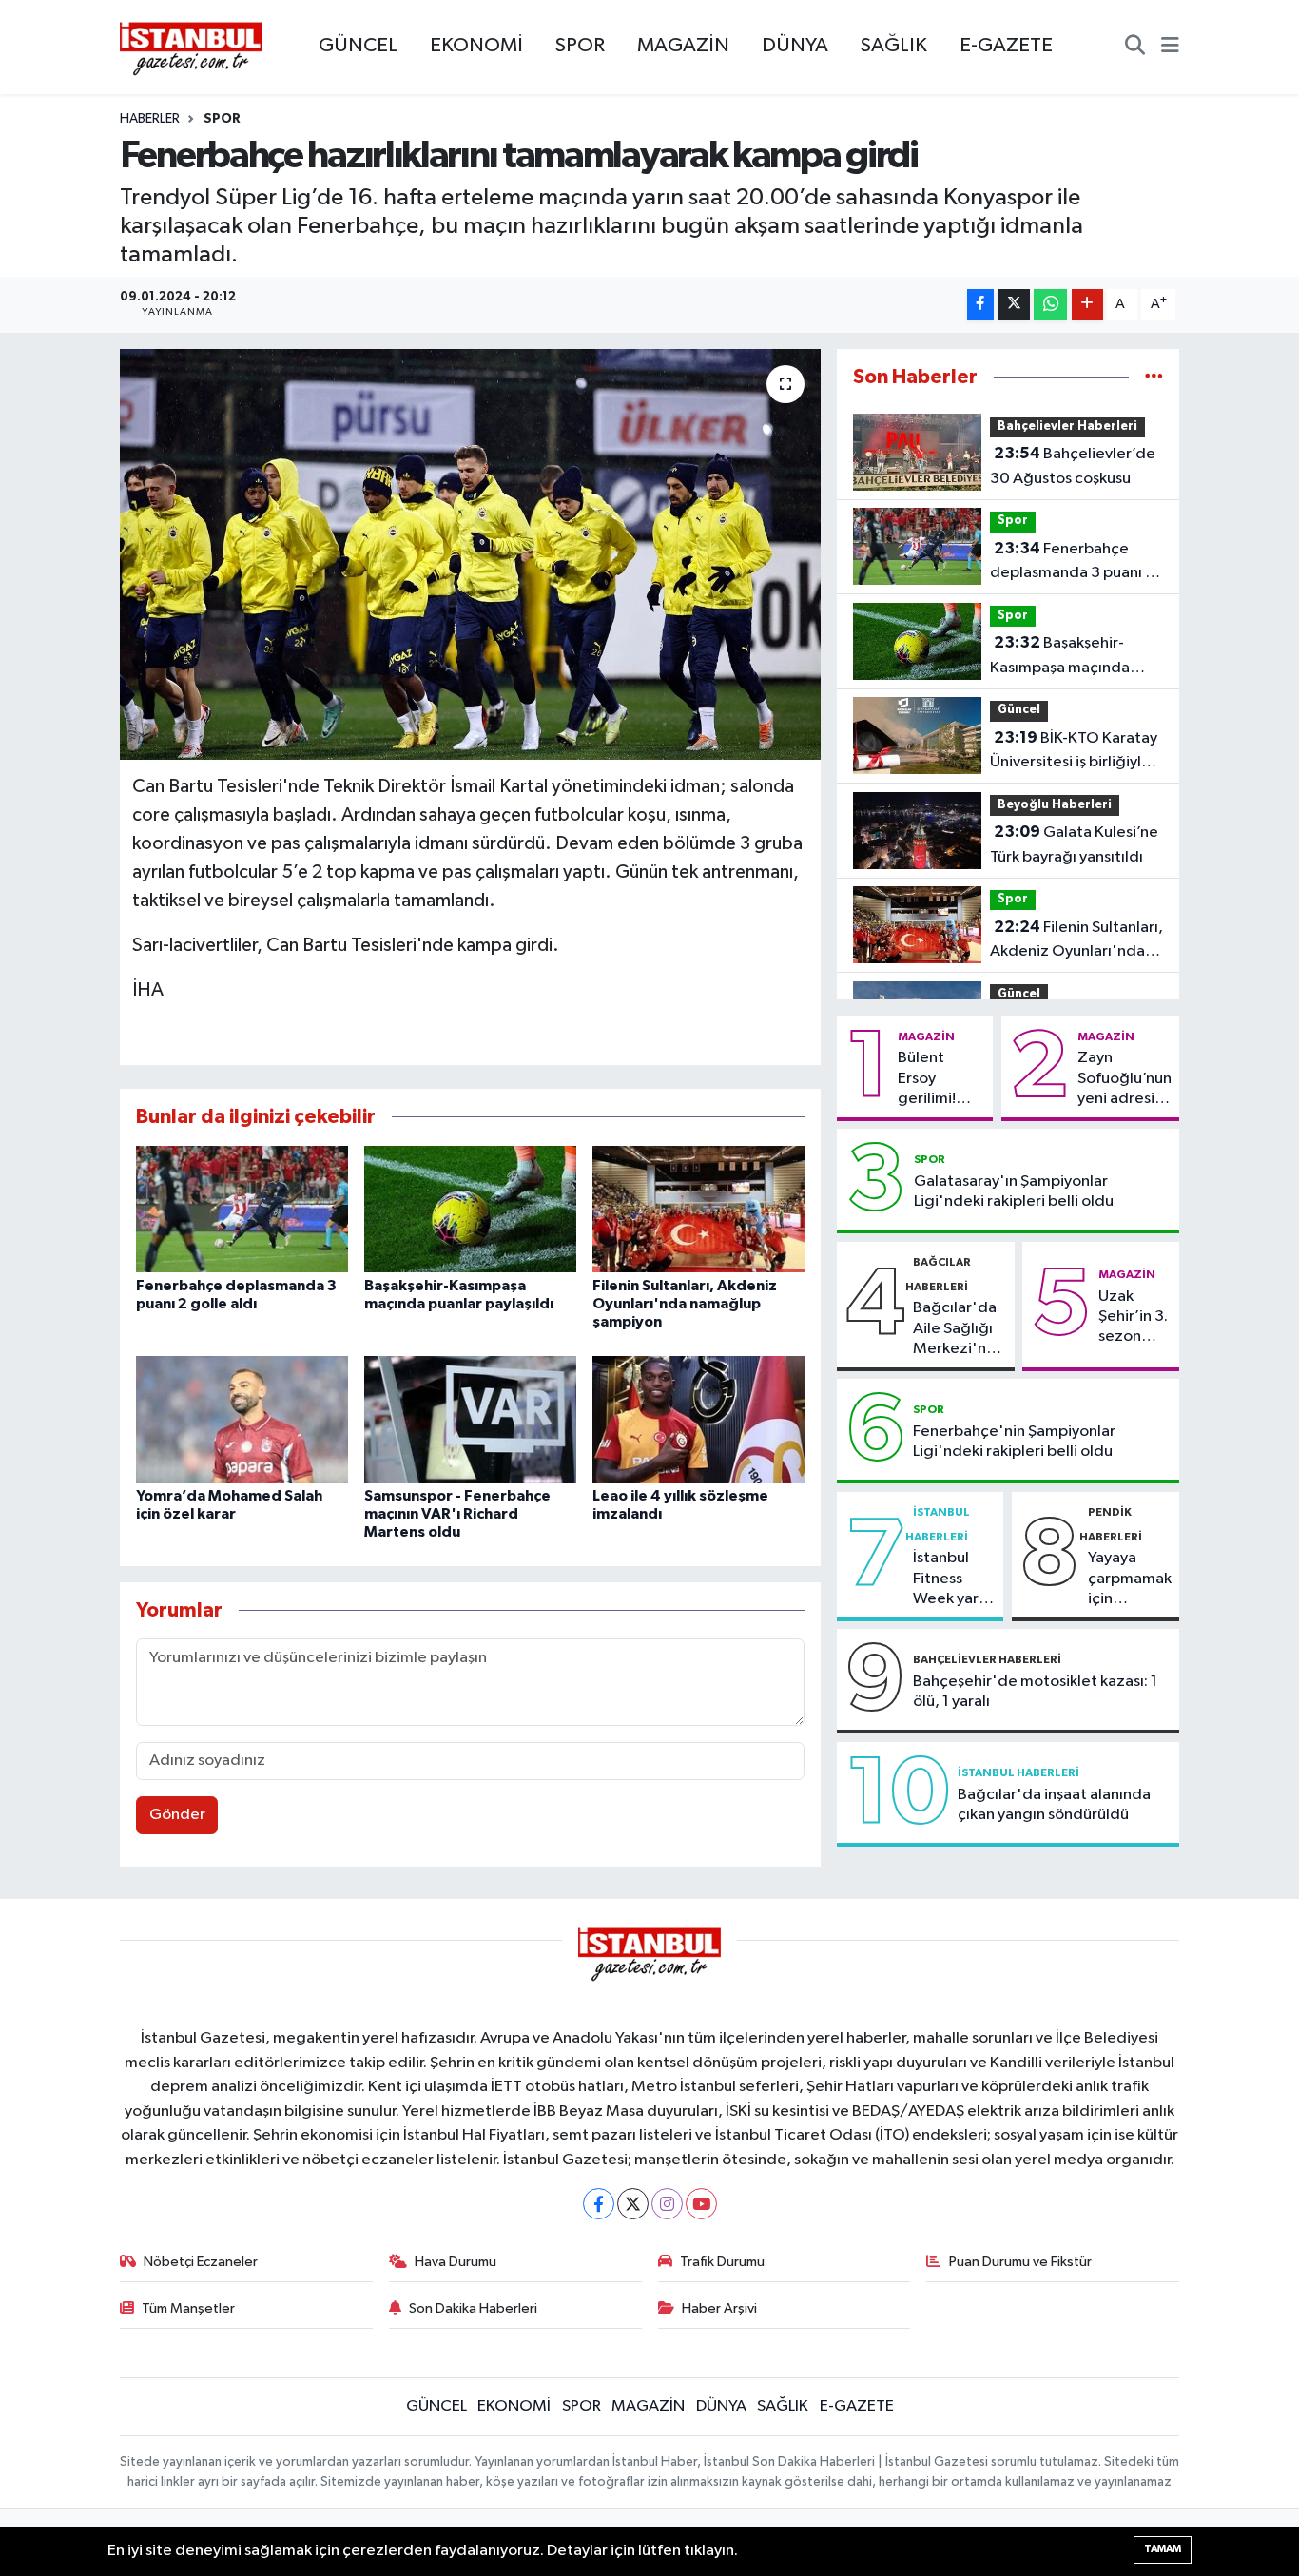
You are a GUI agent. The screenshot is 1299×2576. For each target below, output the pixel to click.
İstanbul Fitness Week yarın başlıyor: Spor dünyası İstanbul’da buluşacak (952, 1579)
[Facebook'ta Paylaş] (980, 305)
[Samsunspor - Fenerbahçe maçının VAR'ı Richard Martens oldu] (470, 1419)
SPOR (580, 46)
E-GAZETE (1006, 46)
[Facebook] (599, 2204)
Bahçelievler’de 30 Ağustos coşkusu (1073, 466)
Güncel (1019, 710)
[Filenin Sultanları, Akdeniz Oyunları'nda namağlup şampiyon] (698, 1209)
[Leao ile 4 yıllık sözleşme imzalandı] (698, 1419)
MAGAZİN (683, 46)
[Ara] (1135, 48)
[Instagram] (667, 2204)
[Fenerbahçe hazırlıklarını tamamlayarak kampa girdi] (470, 554)
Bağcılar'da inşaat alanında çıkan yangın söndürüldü (1054, 1805)
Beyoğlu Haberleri (1055, 805)
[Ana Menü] (1170, 48)
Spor (222, 119)
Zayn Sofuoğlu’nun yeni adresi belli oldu (1125, 1079)
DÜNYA (795, 46)
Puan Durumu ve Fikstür (1020, 2262)
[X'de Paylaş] (1014, 305)
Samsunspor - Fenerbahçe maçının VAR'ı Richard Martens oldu (457, 1514)
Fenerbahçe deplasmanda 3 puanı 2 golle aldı (1072, 563)
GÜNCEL (358, 46)
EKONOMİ (476, 46)
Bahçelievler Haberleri (1067, 426)
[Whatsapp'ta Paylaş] (1050, 305)
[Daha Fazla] (1087, 305)
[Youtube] (701, 2204)
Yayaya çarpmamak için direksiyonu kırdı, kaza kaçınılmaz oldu (1130, 1579)
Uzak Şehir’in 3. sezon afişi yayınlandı (1134, 1318)
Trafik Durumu (722, 2262)
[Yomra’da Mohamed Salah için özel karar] (242, 1419)
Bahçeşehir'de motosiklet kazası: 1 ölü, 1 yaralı (1035, 1692)
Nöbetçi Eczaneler (201, 2262)
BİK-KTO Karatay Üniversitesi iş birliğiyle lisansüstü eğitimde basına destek (1074, 752)
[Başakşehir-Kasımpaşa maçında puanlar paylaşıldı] (470, 1209)
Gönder (177, 1815)
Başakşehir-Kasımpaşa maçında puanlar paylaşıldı (1060, 657)
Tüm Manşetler (188, 2308)
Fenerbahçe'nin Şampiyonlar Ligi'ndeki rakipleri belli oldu (1014, 1442)
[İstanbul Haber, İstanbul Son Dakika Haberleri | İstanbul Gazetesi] (191, 48)
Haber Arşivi (719, 2308)
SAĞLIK (894, 46)
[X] (633, 2204)
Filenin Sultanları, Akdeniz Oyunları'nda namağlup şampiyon (685, 1304)
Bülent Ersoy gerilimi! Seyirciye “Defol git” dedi (937, 1079)
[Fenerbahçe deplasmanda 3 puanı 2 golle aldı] (242, 1209)
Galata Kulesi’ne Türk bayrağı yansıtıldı (1074, 844)
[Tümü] (1154, 377)
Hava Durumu (456, 2262)
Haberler (150, 119)
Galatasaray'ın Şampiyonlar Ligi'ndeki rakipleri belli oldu (1014, 1191)
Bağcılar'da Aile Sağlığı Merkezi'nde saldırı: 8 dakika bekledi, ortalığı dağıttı (960, 1329)
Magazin (926, 1036)
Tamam (1163, 2549)
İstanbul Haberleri (1018, 1772)
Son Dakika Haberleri (473, 2308)
